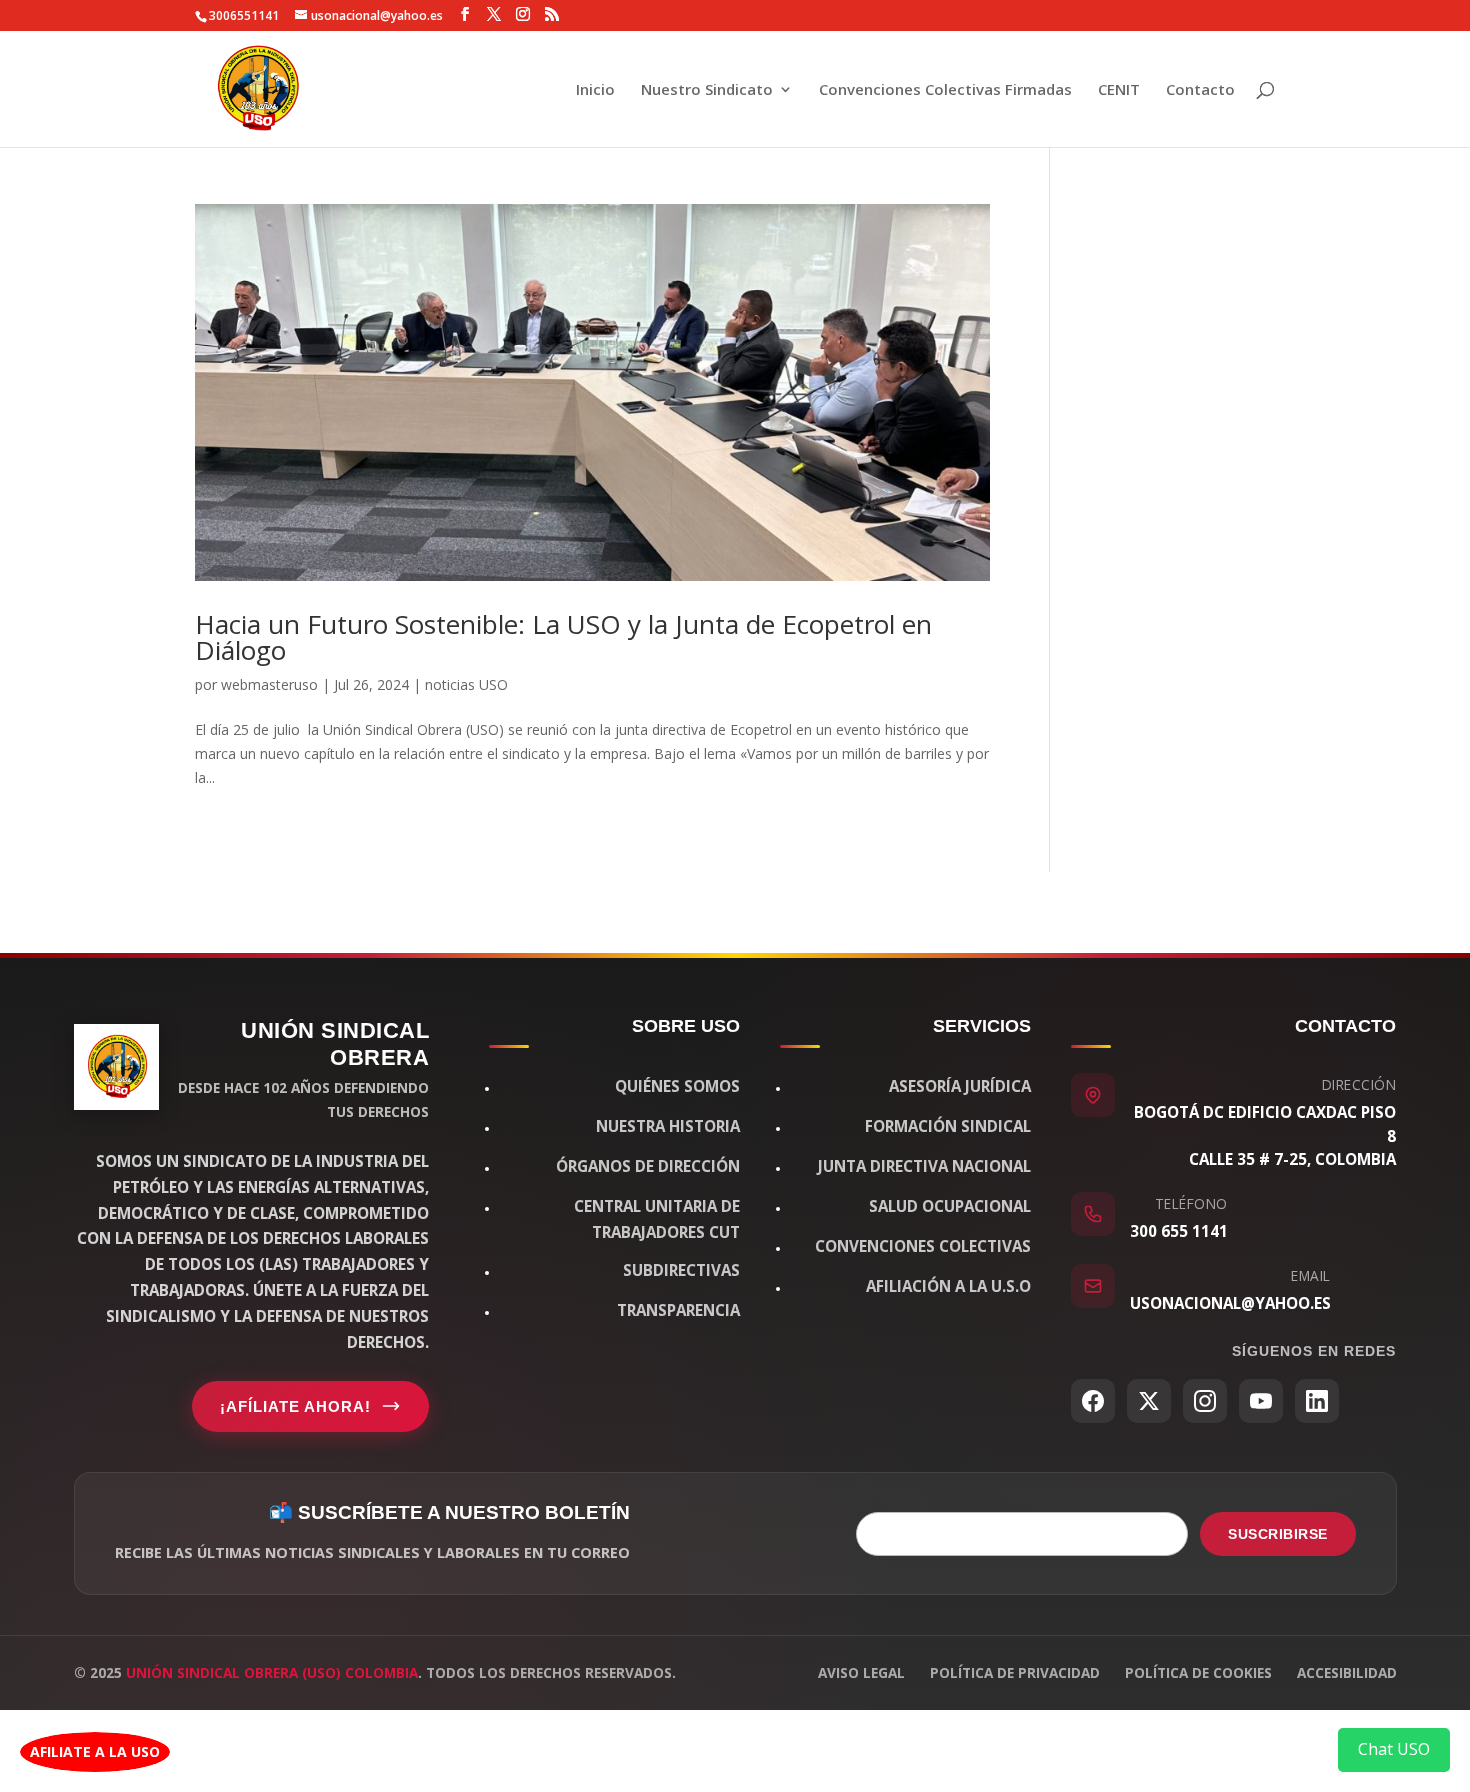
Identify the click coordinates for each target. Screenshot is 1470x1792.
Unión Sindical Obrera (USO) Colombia (272, 1672)
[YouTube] (1261, 1401)
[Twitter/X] (1149, 1401)
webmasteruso (269, 684)
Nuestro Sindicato (707, 90)
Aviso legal (861, 1672)
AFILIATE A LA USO (95, 1751)
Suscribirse (1278, 1534)
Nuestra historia (668, 1126)
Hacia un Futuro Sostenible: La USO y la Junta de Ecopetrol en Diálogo (563, 637)
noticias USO (466, 684)
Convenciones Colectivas (923, 1246)
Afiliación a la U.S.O (948, 1286)
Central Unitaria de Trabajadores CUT (657, 1219)
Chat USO (1394, 1749)
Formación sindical (948, 1126)
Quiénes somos (677, 1086)
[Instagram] (1205, 1401)
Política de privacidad (1015, 1672)
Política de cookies (1198, 1672)
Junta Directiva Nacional (924, 1166)
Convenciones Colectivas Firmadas (945, 90)
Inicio (595, 90)
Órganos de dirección (648, 1166)
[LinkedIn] (1317, 1401)
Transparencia (678, 1310)
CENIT (1119, 90)
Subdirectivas (681, 1270)
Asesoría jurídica (960, 1086)
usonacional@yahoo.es (1230, 1303)
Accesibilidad (1347, 1672)
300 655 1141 (1179, 1231)
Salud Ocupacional (950, 1206)
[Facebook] (1093, 1401)
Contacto (1200, 90)
